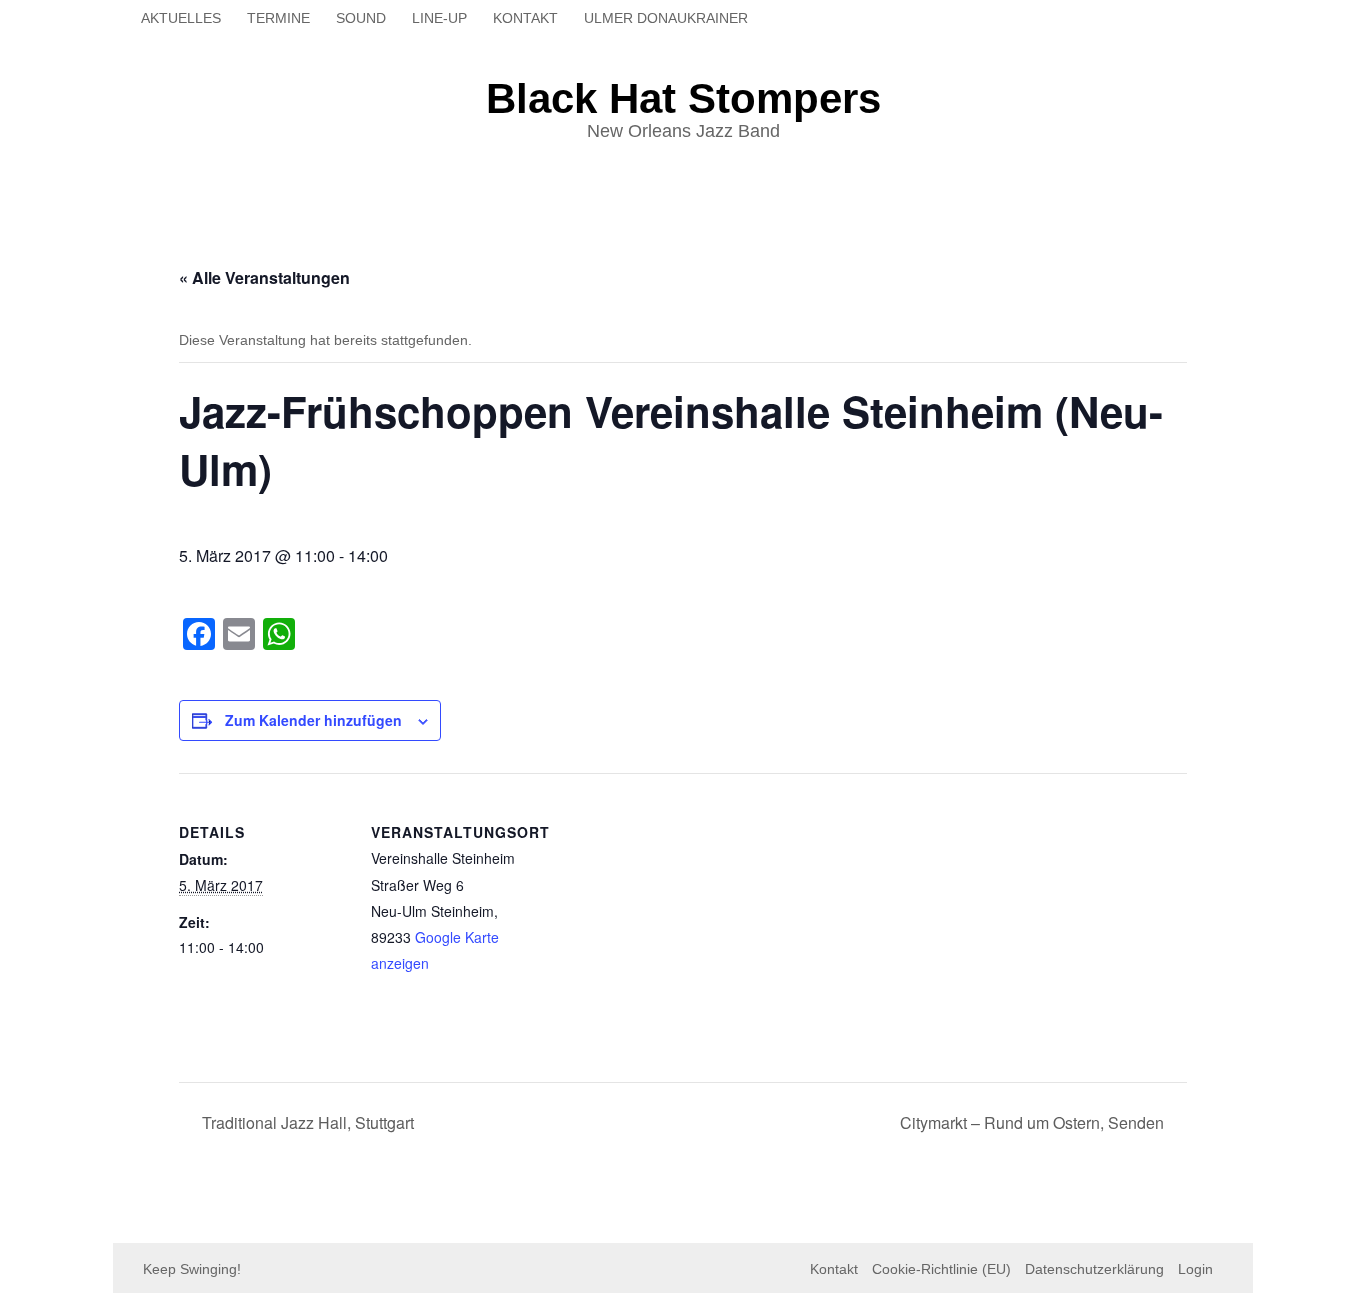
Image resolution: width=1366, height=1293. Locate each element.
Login (1195, 1269)
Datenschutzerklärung (1094, 1269)
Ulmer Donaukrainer (666, 18)
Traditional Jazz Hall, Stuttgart (306, 1122)
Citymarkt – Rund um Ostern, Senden (1034, 1122)
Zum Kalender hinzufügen (313, 720)
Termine (278, 18)
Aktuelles (181, 18)
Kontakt (525, 18)
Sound (361, 18)
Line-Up (439, 18)
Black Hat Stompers (683, 98)
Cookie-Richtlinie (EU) (941, 1269)
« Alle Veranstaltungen (264, 277)
